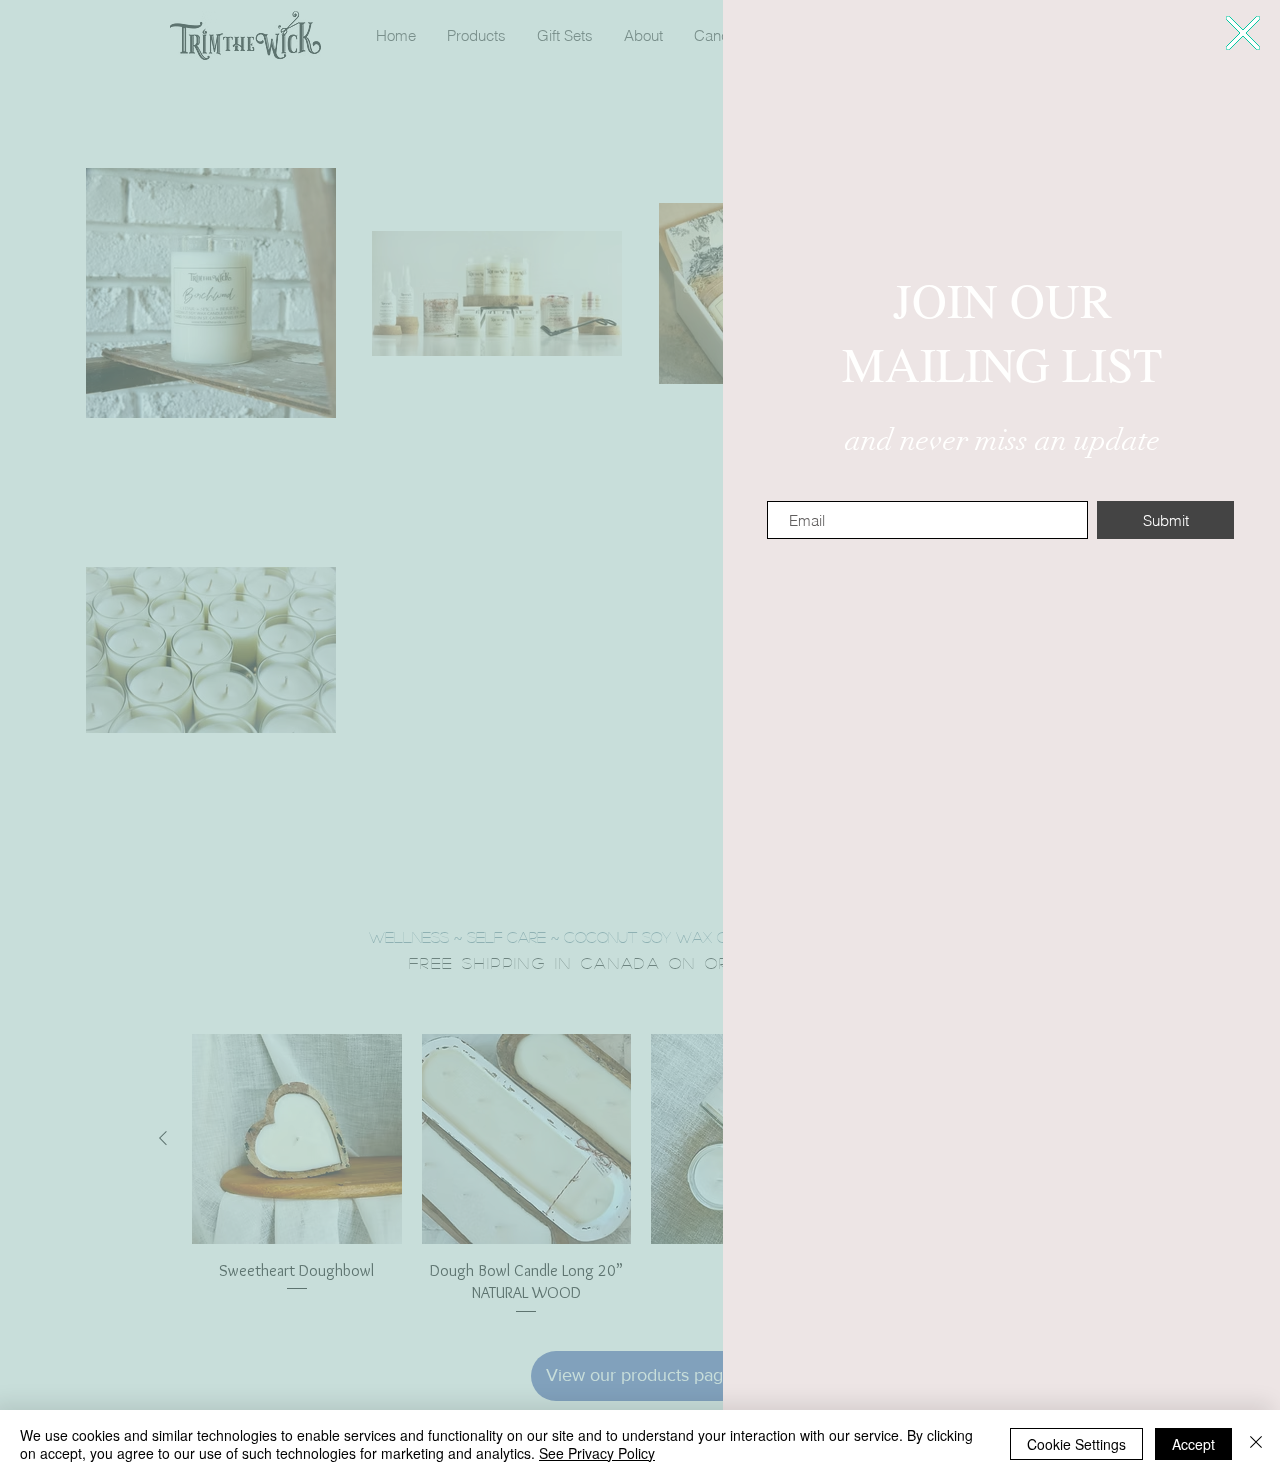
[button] (1243, 33)
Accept (1193, 1444)
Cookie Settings (1076, 1444)
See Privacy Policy (597, 1453)
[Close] (1256, 1444)
